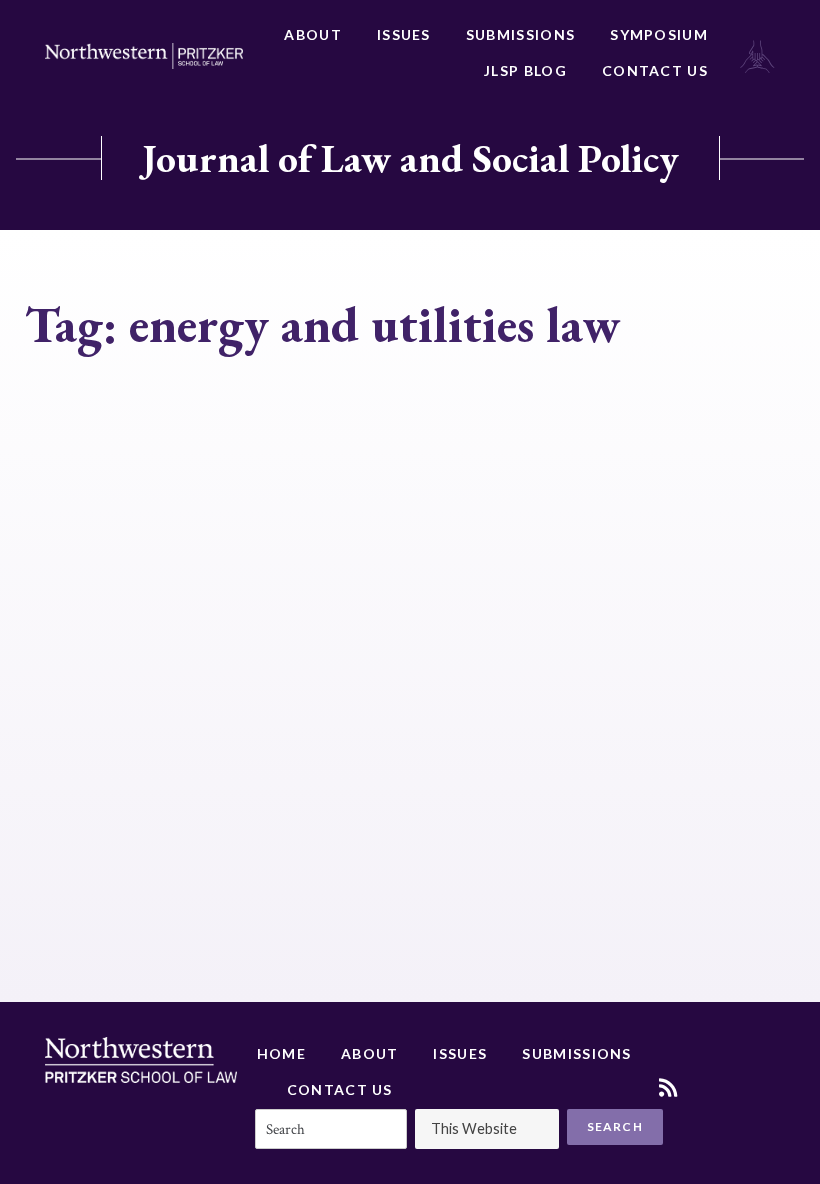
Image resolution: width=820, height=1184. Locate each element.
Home (281, 1053)
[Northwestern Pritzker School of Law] (144, 56)
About (313, 34)
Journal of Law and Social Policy (410, 158)
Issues (404, 34)
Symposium (659, 34)
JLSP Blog (525, 70)
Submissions (520, 34)
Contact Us (655, 70)
